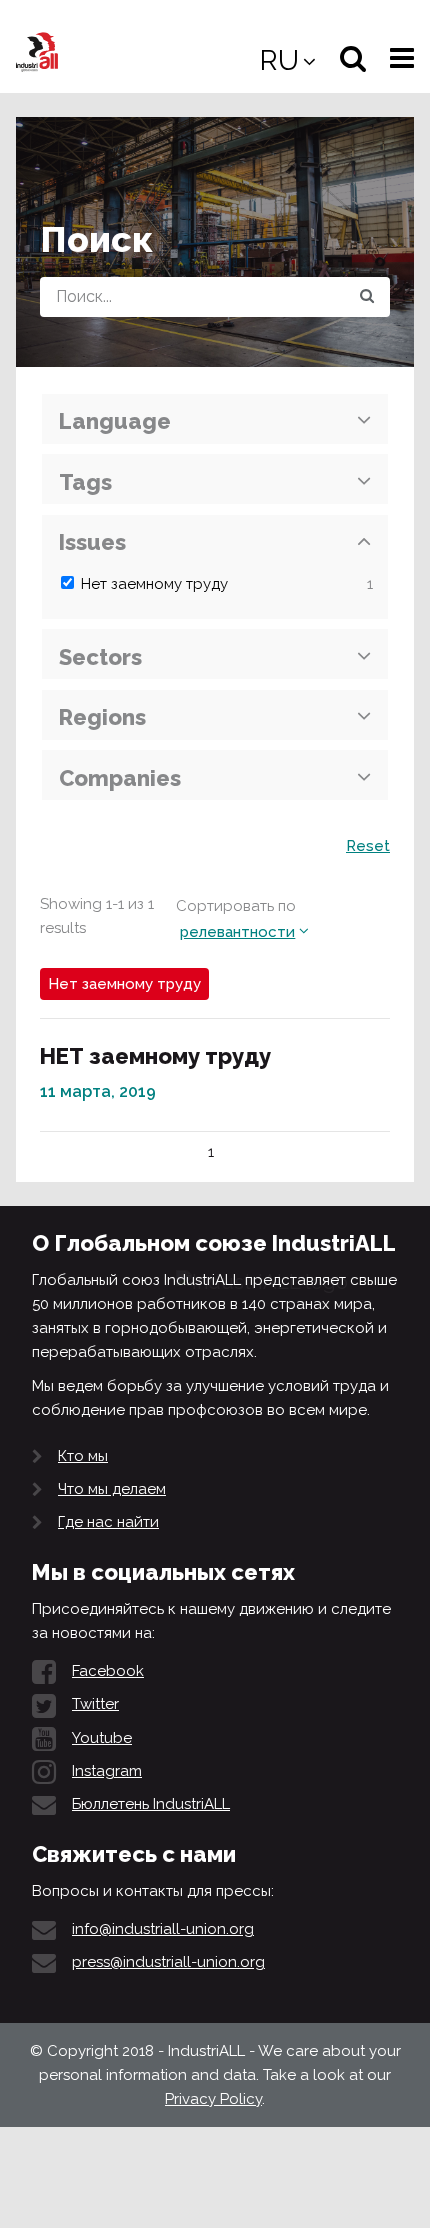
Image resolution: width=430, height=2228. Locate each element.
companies (120, 778)
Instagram (107, 1771)
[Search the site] (367, 297)
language (115, 421)
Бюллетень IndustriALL (151, 1804)
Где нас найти (108, 1522)
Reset (368, 846)
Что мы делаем (112, 1489)
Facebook (108, 1671)
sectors (100, 657)
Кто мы (83, 1456)
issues (92, 542)
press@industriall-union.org (168, 1962)
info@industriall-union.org (163, 1929)
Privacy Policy (213, 2099)
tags (85, 482)
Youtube (102, 1738)
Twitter (95, 1704)
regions (102, 717)
